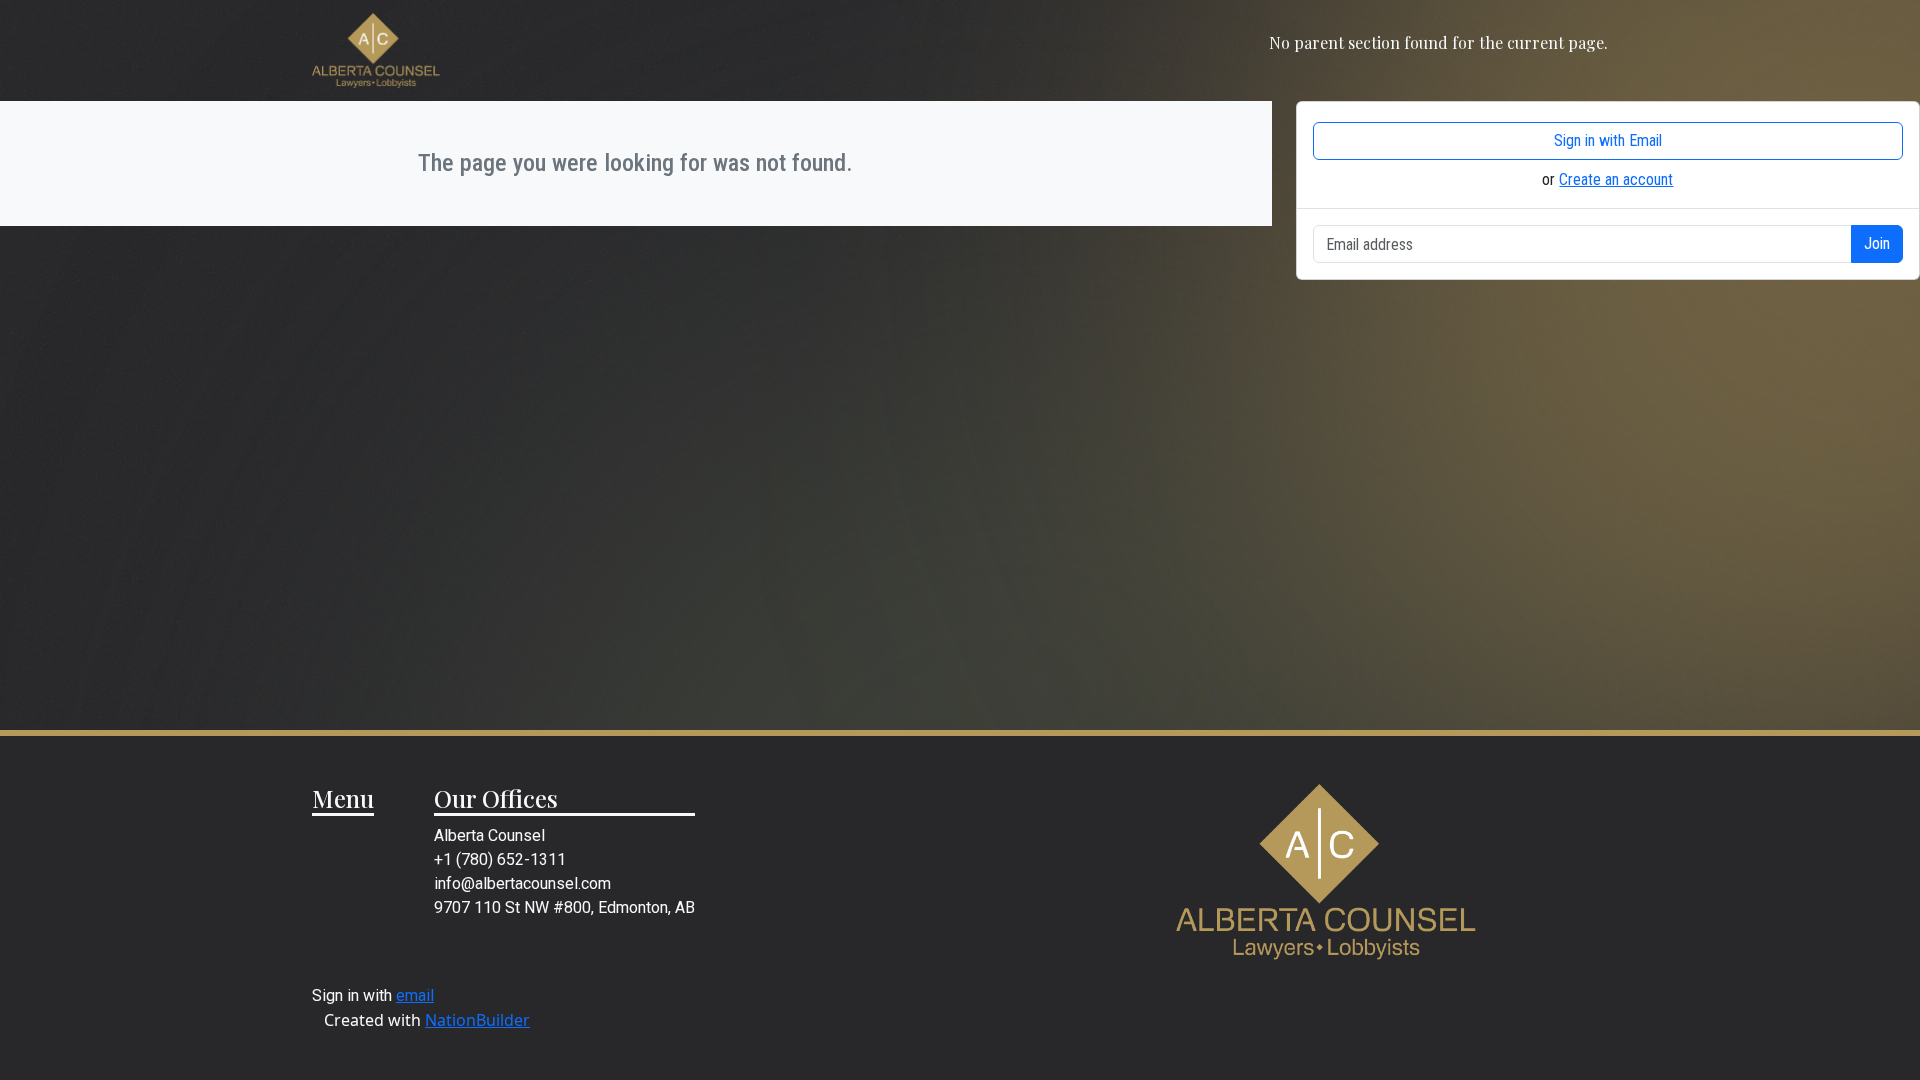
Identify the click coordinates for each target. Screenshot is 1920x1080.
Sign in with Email (1608, 140)
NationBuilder (477, 1020)
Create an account (1616, 179)
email (415, 995)
